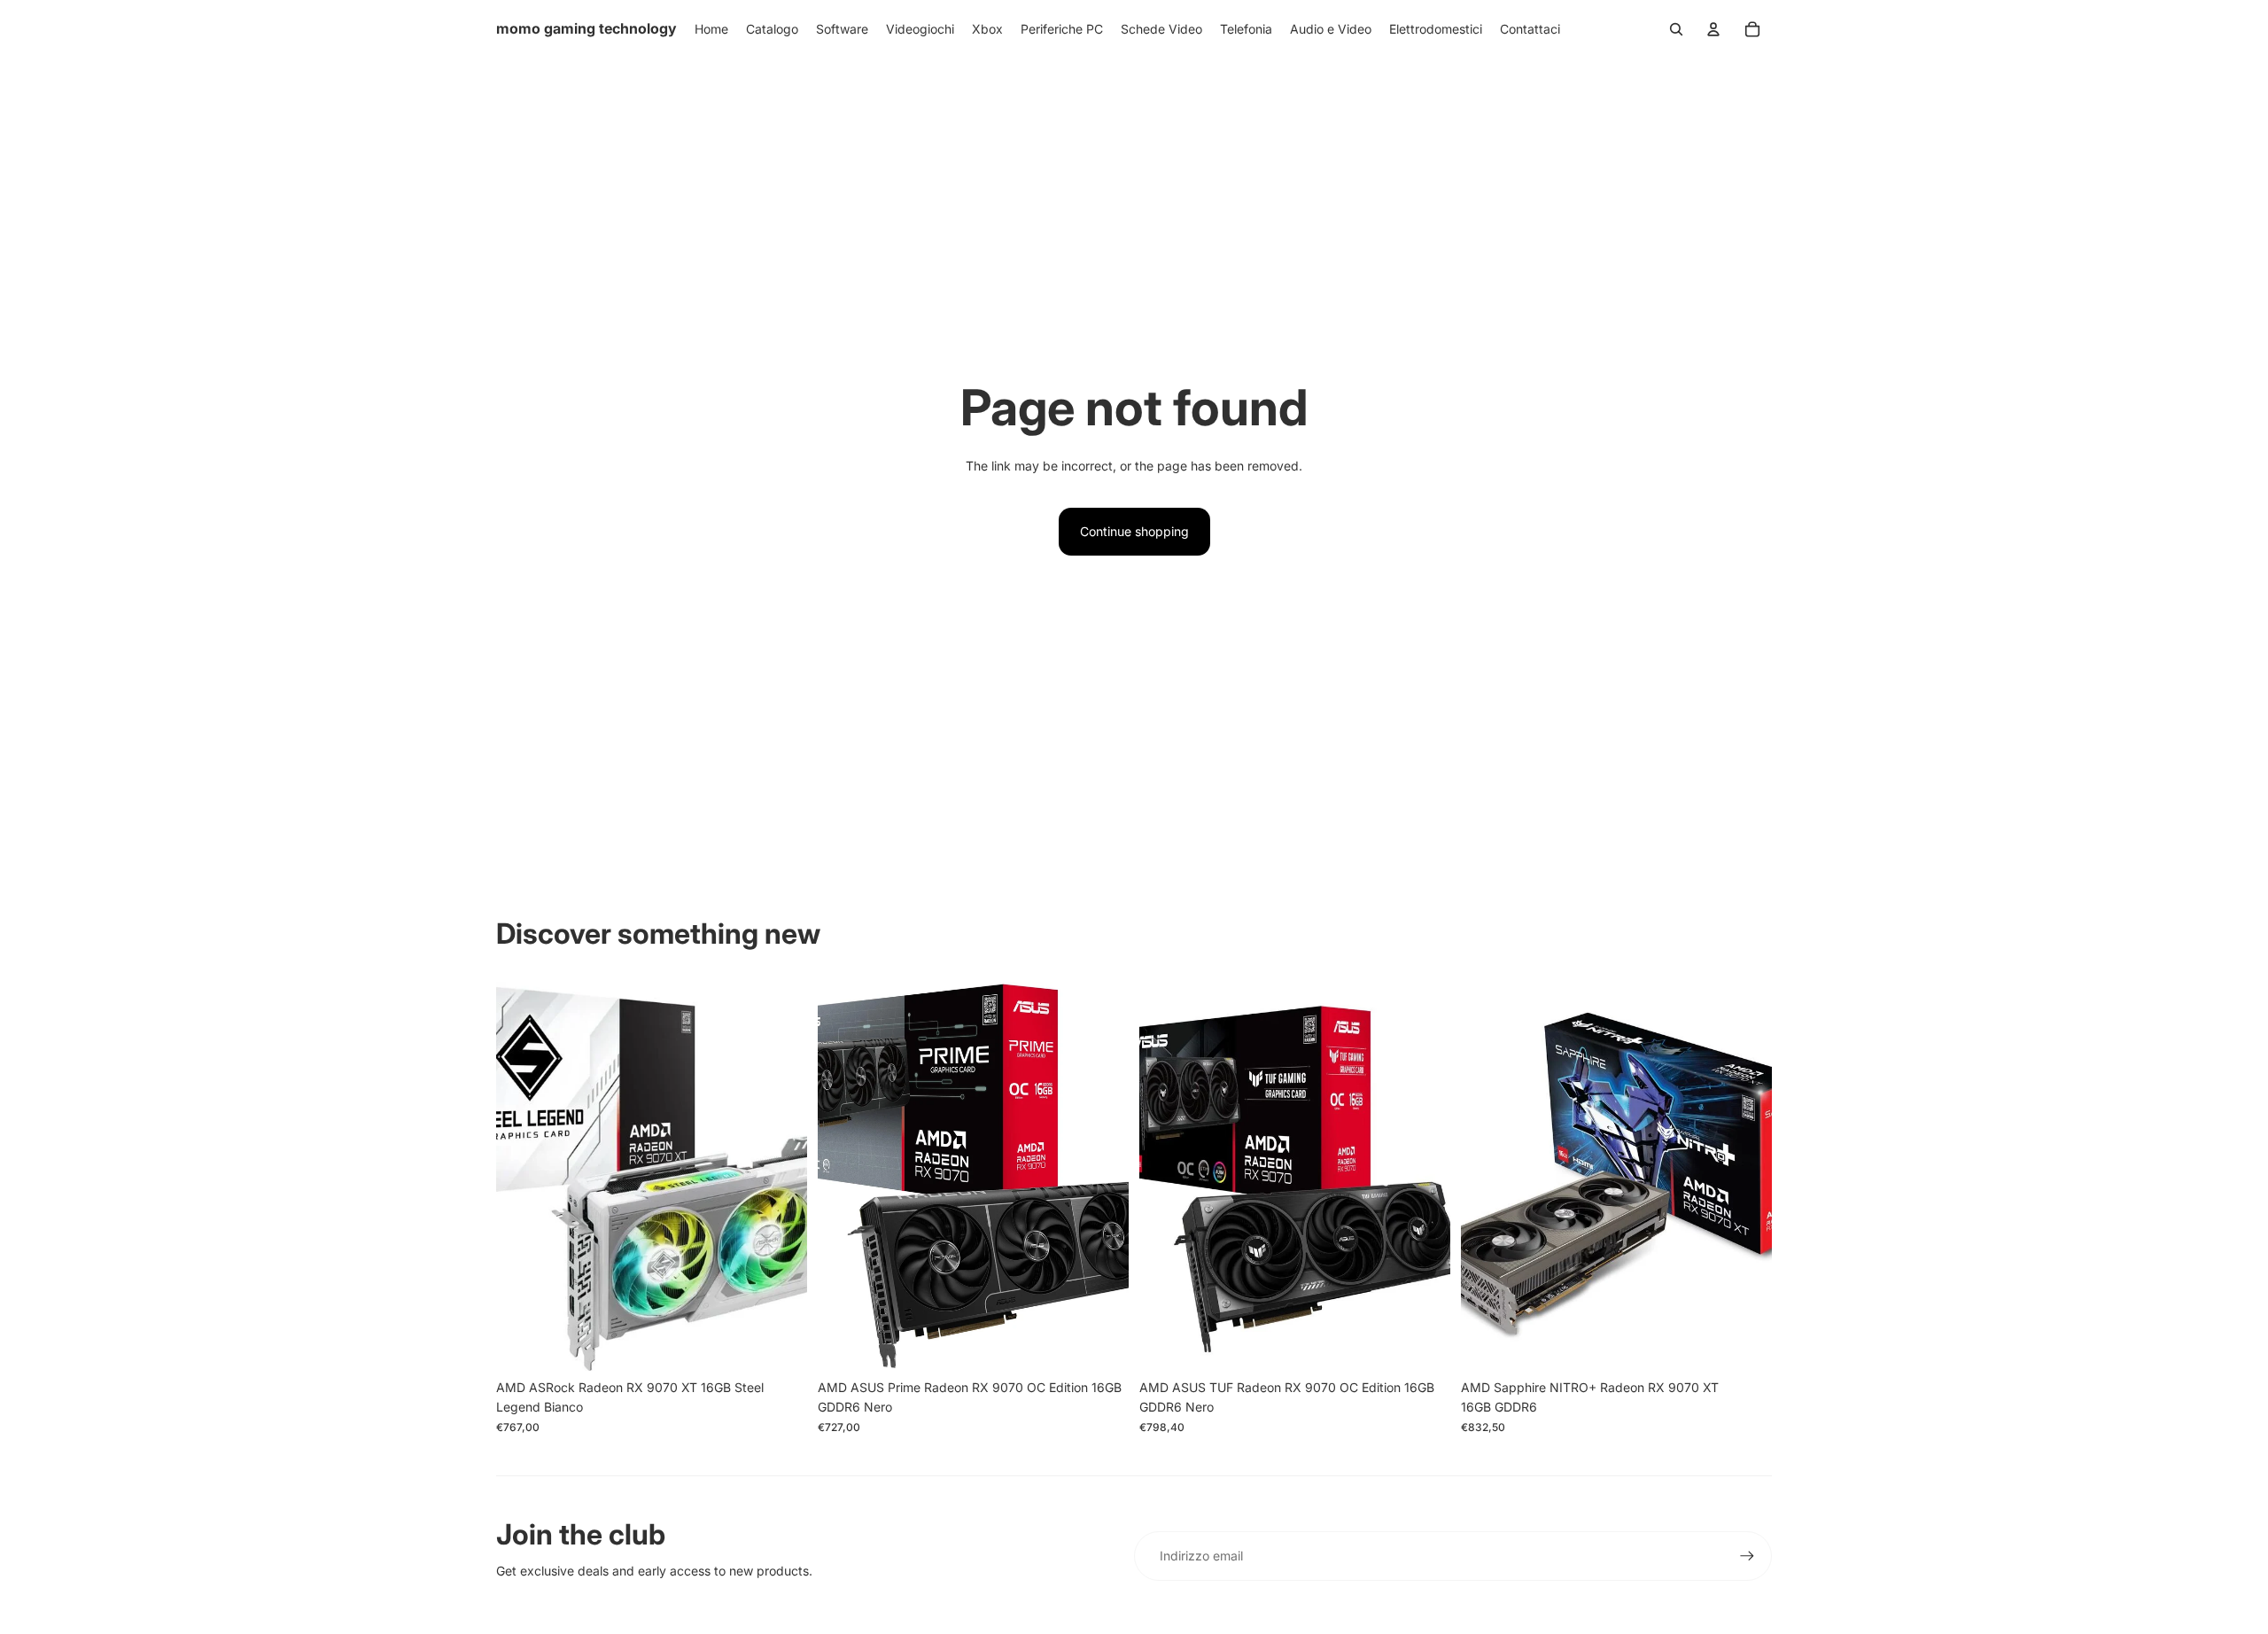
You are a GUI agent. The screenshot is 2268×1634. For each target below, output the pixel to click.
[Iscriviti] (1747, 1556)
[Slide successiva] (781, 1176)
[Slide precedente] (523, 1176)
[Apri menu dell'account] (1713, 29)
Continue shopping (1134, 531)
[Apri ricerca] (1676, 29)
